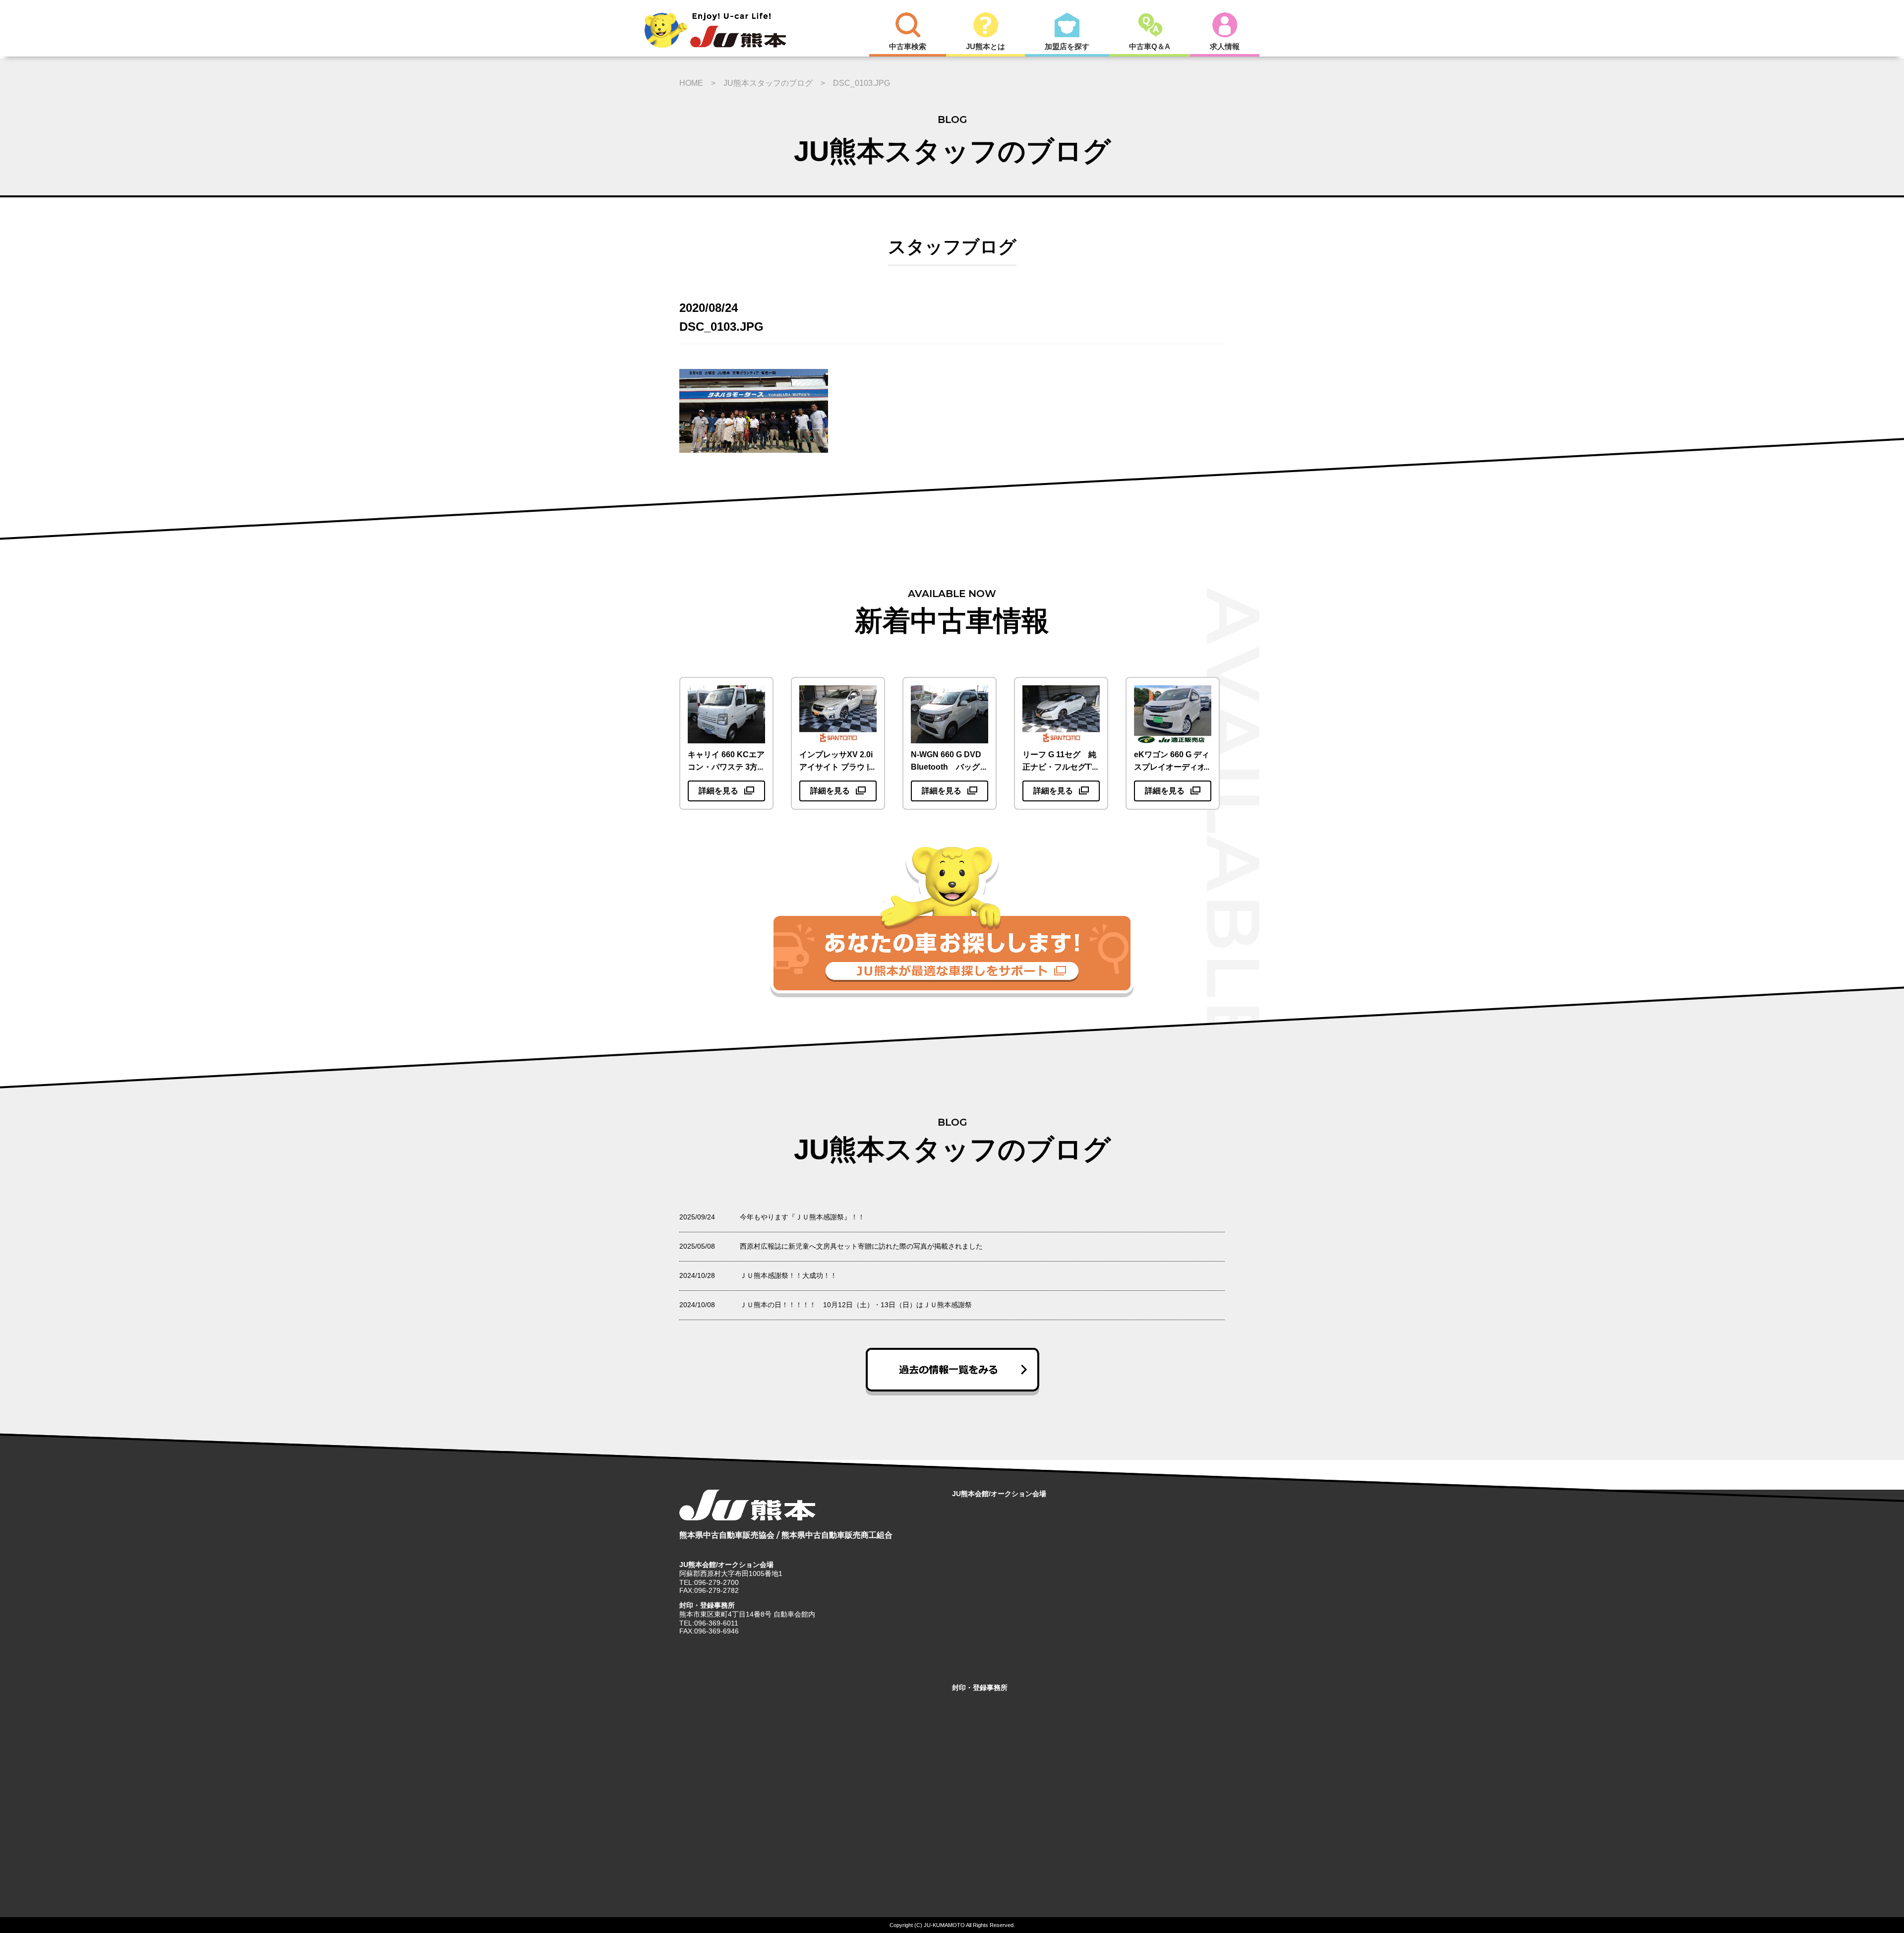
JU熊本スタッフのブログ (768, 83)
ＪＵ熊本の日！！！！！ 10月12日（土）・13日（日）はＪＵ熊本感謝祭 (856, 1305)
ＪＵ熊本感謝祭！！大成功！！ (788, 1275)
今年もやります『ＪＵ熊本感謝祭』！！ (802, 1217)
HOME (691, 83)
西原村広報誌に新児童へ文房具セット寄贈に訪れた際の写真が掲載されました (861, 1246)
